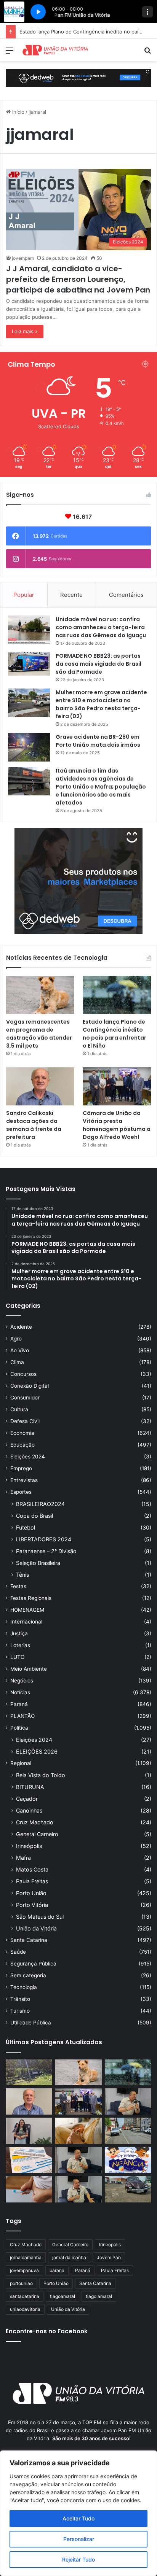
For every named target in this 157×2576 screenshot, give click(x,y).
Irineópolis (29, 1846)
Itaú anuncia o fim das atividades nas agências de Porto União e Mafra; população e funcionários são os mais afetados (101, 787)
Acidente (21, 1327)
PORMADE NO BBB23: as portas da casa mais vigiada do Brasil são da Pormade (99, 664)
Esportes (21, 1492)
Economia (22, 1433)
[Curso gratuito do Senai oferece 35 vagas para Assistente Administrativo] (29, 2131)
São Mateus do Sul (40, 1917)
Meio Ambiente (29, 1669)
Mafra (23, 1858)
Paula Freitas (32, 1881)
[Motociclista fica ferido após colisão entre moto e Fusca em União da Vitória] (128, 2189)
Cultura (19, 1409)
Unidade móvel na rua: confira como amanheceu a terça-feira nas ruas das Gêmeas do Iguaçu (101, 627)
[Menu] (10, 53)
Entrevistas (24, 1480)
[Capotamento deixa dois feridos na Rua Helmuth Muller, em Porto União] (29, 2073)
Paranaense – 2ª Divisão (46, 1551)
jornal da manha (69, 2257)
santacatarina (25, 2296)
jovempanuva (24, 2270)
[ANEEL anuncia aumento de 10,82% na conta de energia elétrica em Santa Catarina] (29, 2160)
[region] (78, 2513)
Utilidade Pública (31, 2023)
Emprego (21, 1468)
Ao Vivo (20, 1350)
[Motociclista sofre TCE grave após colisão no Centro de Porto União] (128, 2131)
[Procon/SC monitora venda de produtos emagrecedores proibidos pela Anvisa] (29, 2189)
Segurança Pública (33, 1964)
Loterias (20, 1645)
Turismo (20, 2011)
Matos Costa (32, 1869)
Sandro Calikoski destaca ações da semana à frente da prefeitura (34, 1125)
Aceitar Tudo (78, 2518)
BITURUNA (30, 1787)
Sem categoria (28, 1975)
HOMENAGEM (27, 1610)
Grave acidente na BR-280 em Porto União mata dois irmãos (98, 741)
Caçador (27, 1799)
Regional (21, 1763)
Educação (22, 1445)
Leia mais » (25, 331)
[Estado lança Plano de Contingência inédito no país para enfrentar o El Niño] (117, 995)
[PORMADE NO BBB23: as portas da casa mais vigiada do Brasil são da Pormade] (29, 664)
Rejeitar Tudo (78, 2559)
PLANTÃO (22, 1716)
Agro (16, 1339)
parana (57, 2270)
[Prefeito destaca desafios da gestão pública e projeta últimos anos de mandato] (128, 2101)
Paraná (19, 1704)
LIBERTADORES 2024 (44, 1539)
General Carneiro (37, 1834)
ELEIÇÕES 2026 (37, 1752)
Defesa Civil (25, 1421)
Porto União (31, 1893)
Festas (18, 1586)
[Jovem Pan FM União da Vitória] (55, 50)
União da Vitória (36, 1928)
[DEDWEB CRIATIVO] (78, 77)
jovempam (23, 258)
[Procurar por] (147, 53)
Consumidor (25, 1398)
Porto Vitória (32, 1905)
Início (18, 112)
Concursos (23, 1374)
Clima (17, 1362)
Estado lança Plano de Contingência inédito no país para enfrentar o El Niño (115, 1034)
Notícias (20, 1692)
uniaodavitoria (25, 2309)
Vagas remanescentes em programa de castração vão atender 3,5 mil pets (39, 1034)
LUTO (17, 1657)
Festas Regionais (31, 1598)
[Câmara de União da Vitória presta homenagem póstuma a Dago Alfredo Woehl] (117, 1087)
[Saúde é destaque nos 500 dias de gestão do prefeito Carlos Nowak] (78, 2189)
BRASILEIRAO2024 (40, 1504)
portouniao (21, 2283)
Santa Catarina (29, 1940)
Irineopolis (110, 2244)
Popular (24, 595)
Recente (71, 595)
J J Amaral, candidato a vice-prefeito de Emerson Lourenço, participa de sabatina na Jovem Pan (78, 279)
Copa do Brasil (34, 1516)
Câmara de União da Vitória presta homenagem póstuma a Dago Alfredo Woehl (117, 1125)
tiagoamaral (62, 2296)
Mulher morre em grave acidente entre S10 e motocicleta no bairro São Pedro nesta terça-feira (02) (101, 704)
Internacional (26, 1622)
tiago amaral (99, 2296)
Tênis (22, 1575)
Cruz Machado (35, 1822)
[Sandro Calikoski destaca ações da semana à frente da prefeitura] (40, 1087)
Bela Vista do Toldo (41, 1775)
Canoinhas (29, 1810)
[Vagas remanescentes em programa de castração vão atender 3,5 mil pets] (40, 995)
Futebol (26, 1527)
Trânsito (20, 1999)
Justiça (19, 1633)
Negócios (22, 1681)
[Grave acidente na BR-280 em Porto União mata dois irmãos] (29, 747)
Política (19, 1728)
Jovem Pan (109, 2257)
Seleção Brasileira (38, 1563)
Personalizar (79, 2539)
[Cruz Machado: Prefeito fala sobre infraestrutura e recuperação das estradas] (78, 2160)
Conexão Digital (30, 1386)
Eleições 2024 (28, 1457)
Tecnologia (24, 1987)
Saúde (18, 1952)
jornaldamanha (26, 2257)
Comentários (126, 595)
